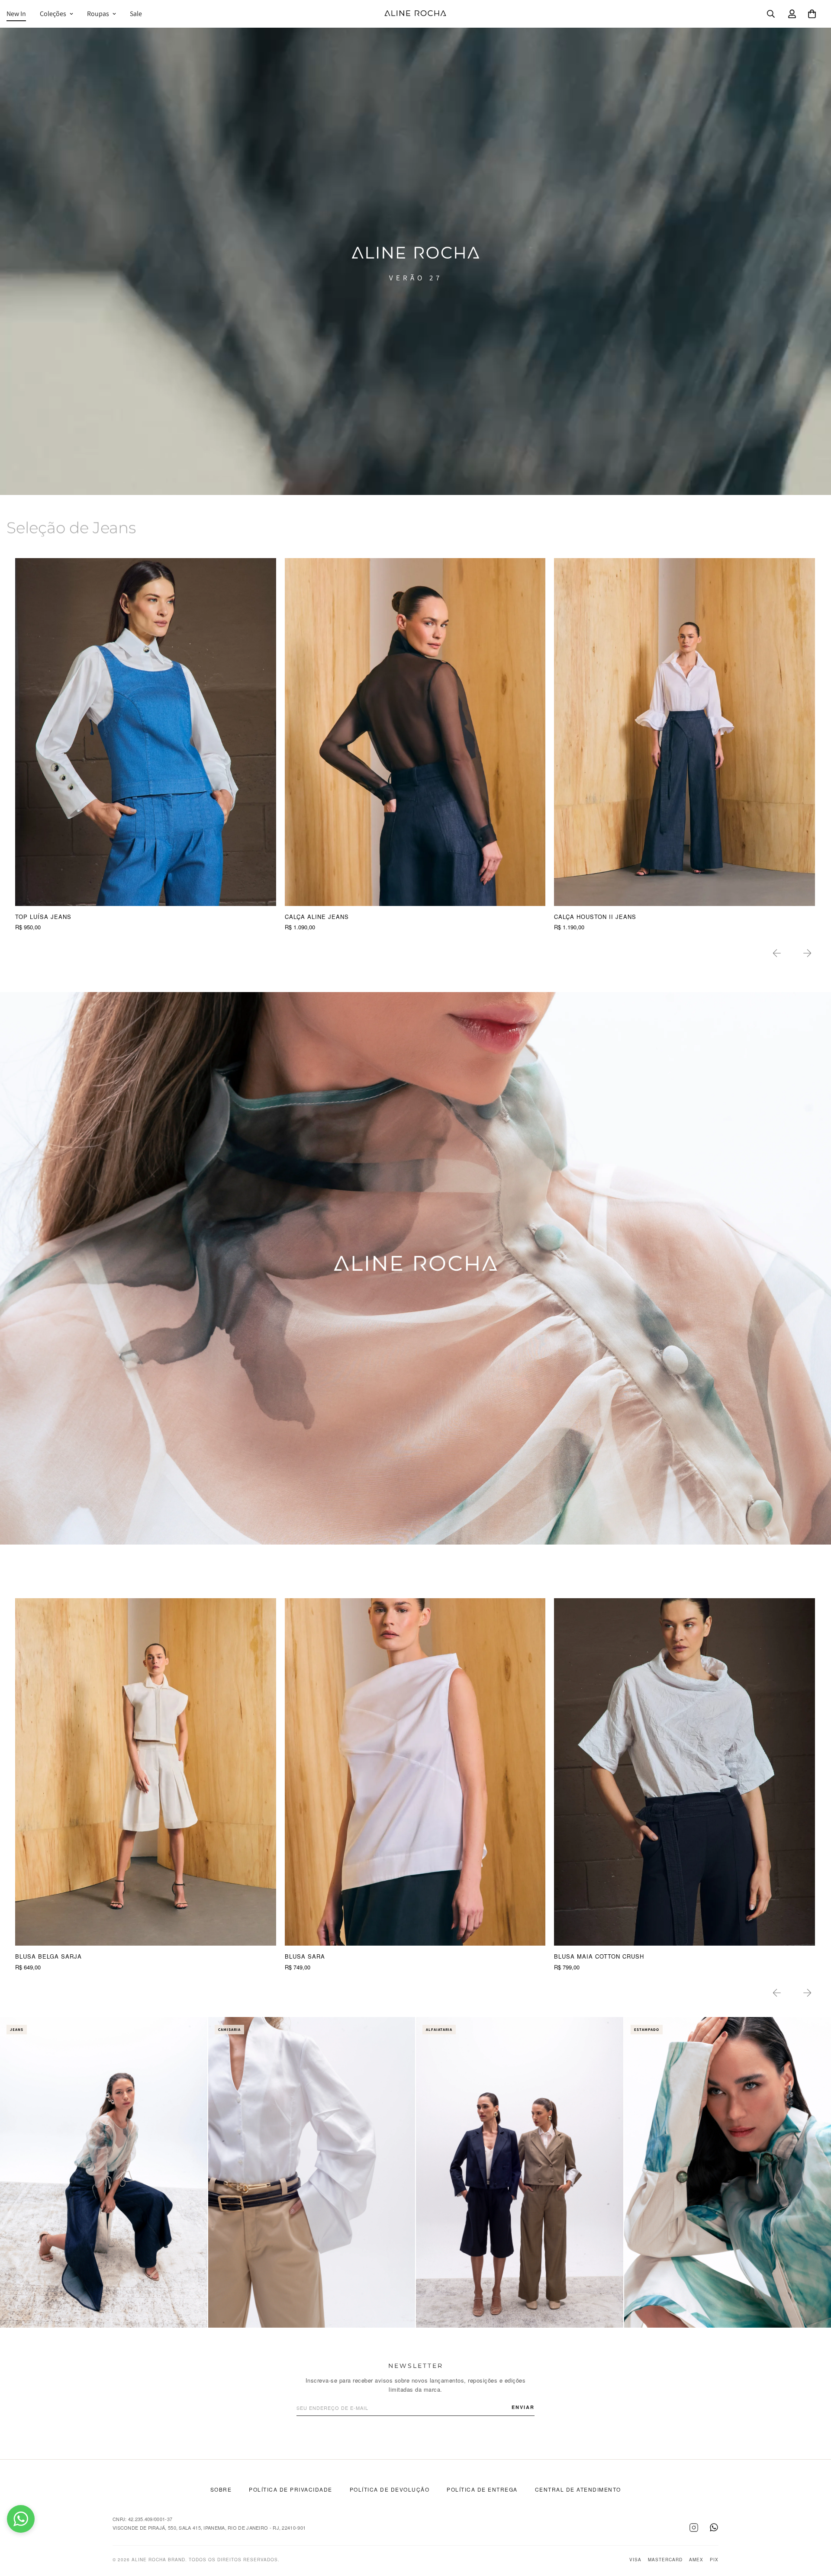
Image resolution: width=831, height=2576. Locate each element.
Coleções (53, 14)
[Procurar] (771, 14)
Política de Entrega (482, 2489)
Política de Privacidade (291, 2489)
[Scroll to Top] (814, 2529)
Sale (136, 14)
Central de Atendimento (578, 2489)
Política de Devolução (390, 2489)
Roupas (98, 14)
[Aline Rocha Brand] (415, 14)
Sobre (221, 2489)
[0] (812, 14)
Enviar (523, 2407)
